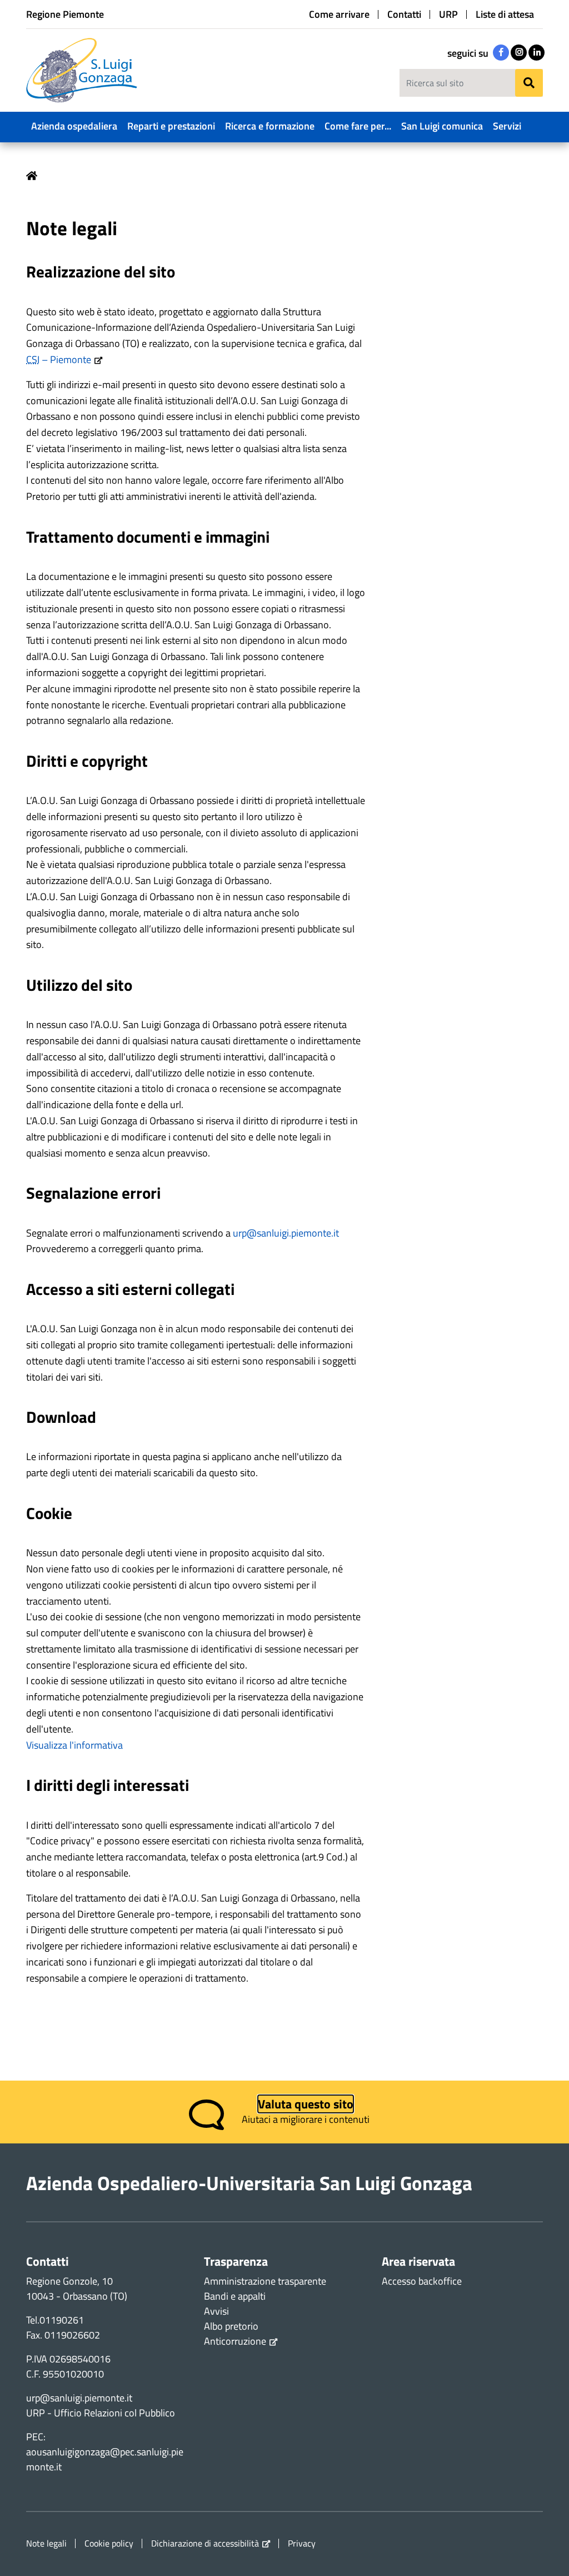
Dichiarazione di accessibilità (205, 2543)
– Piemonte (59, 359)
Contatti (404, 14)
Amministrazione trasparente (265, 2281)
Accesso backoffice (422, 2281)
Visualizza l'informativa (74, 1745)
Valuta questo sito (306, 2104)
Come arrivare (339, 14)
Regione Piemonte (65, 14)
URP (448, 14)
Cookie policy (109, 2543)
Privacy (302, 2543)
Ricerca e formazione (270, 126)
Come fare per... (358, 126)
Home (32, 176)
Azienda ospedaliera (74, 126)
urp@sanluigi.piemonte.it (286, 1233)
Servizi (507, 126)
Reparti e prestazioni (171, 126)
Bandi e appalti (235, 2296)
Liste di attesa (505, 14)
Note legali (46, 2543)
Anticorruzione (235, 2341)
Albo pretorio (231, 2326)
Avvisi (216, 2311)
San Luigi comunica (442, 126)
